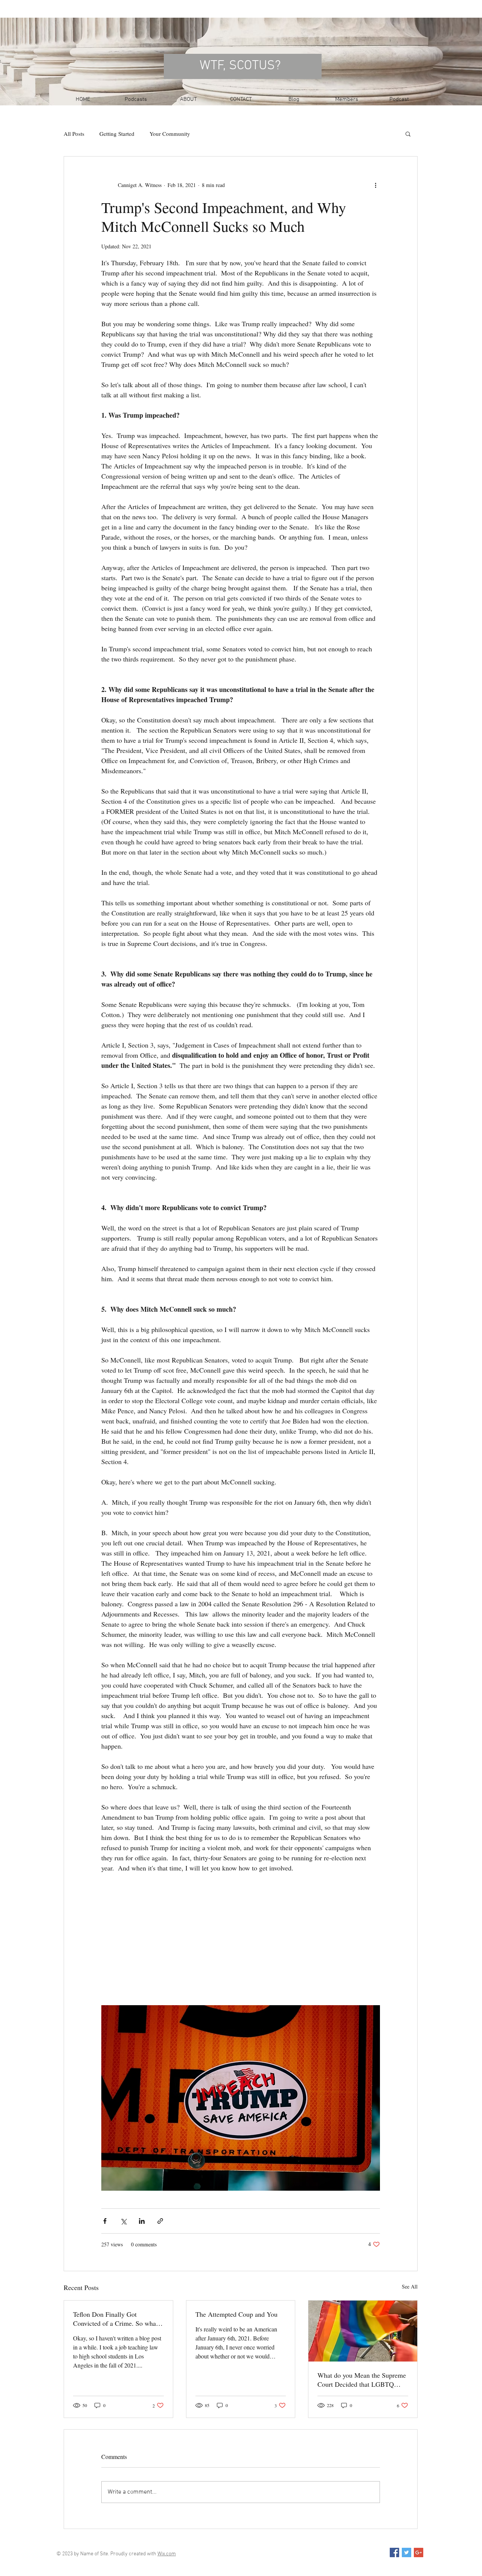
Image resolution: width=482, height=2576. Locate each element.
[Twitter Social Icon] (406, 2552)
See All (410, 2286)
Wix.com (167, 2554)
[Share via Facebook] (105, 2221)
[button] (408, 134)
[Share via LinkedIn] (142, 2221)
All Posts (74, 134)
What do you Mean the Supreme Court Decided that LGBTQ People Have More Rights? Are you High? (362, 2380)
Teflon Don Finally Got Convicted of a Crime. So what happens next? (115, 2319)
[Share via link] (160, 2221)
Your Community (170, 134)
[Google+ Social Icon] (419, 2552)
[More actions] (375, 185)
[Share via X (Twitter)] (123, 2221)
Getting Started (117, 134)
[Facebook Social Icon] (394, 2552)
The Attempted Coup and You (236, 2314)
